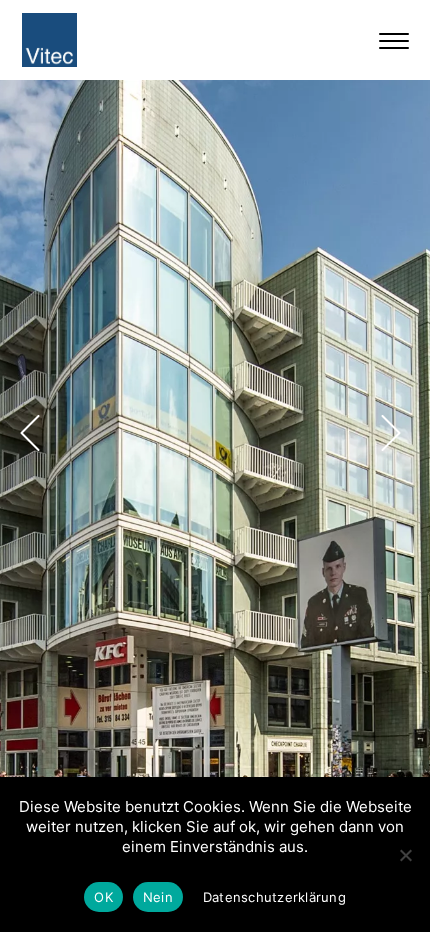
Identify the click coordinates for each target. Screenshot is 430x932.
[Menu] (399, 40)
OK (103, 897)
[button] (30, 433)
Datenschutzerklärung (274, 897)
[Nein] (405, 855)
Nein (158, 897)
